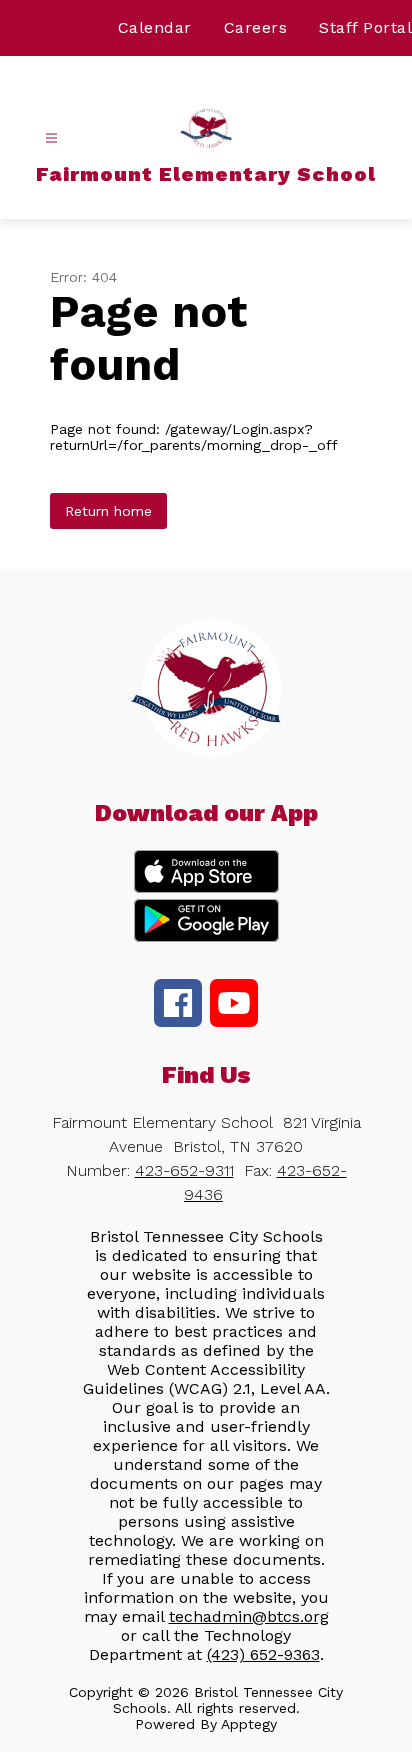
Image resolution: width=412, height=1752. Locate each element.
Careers (256, 27)
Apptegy (249, 1724)
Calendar (155, 27)
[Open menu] (51, 138)
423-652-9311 (184, 1170)
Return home (108, 511)
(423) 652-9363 (263, 1654)
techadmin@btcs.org (249, 1616)
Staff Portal (365, 27)
